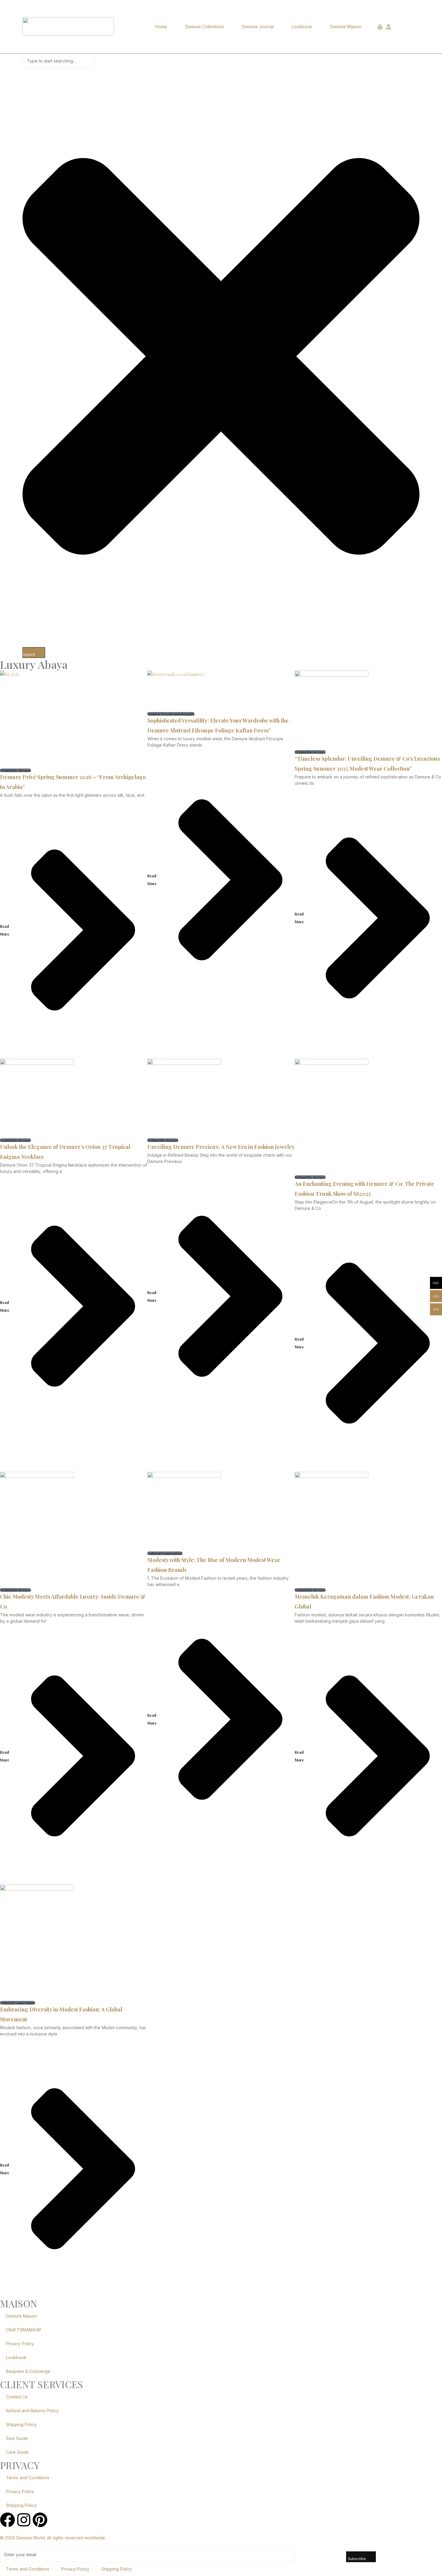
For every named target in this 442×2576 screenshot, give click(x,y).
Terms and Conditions (28, 2478)
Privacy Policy (20, 2344)
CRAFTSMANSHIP (24, 2330)
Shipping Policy (21, 2424)
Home (161, 27)
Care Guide (17, 2452)
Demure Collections (205, 27)
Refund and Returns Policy (32, 2411)
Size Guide (17, 2438)
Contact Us (17, 2397)
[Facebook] (8, 2520)
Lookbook (302, 27)
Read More (5, 930)
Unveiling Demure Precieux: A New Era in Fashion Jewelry (221, 1147)
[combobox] (59, 61)
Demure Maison (346, 27)
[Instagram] (24, 2520)
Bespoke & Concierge (28, 2371)
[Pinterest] (40, 2520)
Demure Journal (258, 27)
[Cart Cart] (380, 27)
